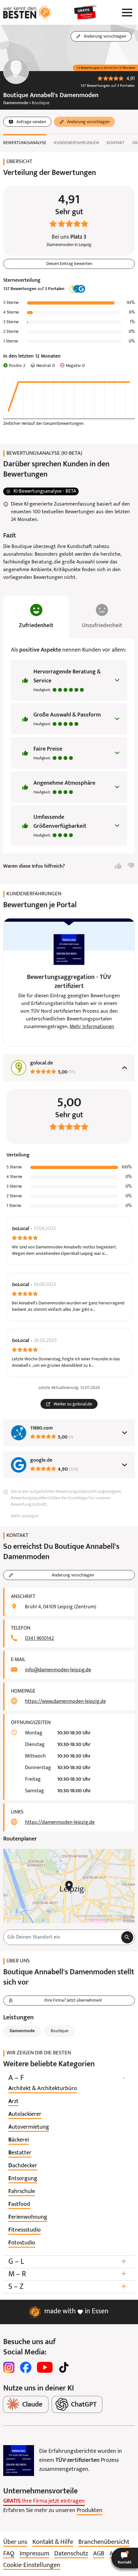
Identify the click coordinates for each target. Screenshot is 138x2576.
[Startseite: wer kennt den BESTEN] (27, 13)
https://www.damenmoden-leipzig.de (65, 1702)
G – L (67, 2262)
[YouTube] (45, 2367)
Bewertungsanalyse (25, 143)
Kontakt (116, 143)
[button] (125, 2558)
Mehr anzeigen (25, 1516)
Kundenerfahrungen (76, 143)
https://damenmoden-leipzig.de (60, 1822)
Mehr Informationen (92, 1027)
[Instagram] (9, 2367)
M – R (67, 2274)
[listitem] (43, 2089)
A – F (67, 2078)
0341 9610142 (39, 1639)
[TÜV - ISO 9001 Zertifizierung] (19, 2461)
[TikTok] (64, 2367)
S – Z (67, 2287)
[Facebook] (26, 2367)
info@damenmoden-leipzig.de (58, 1670)
